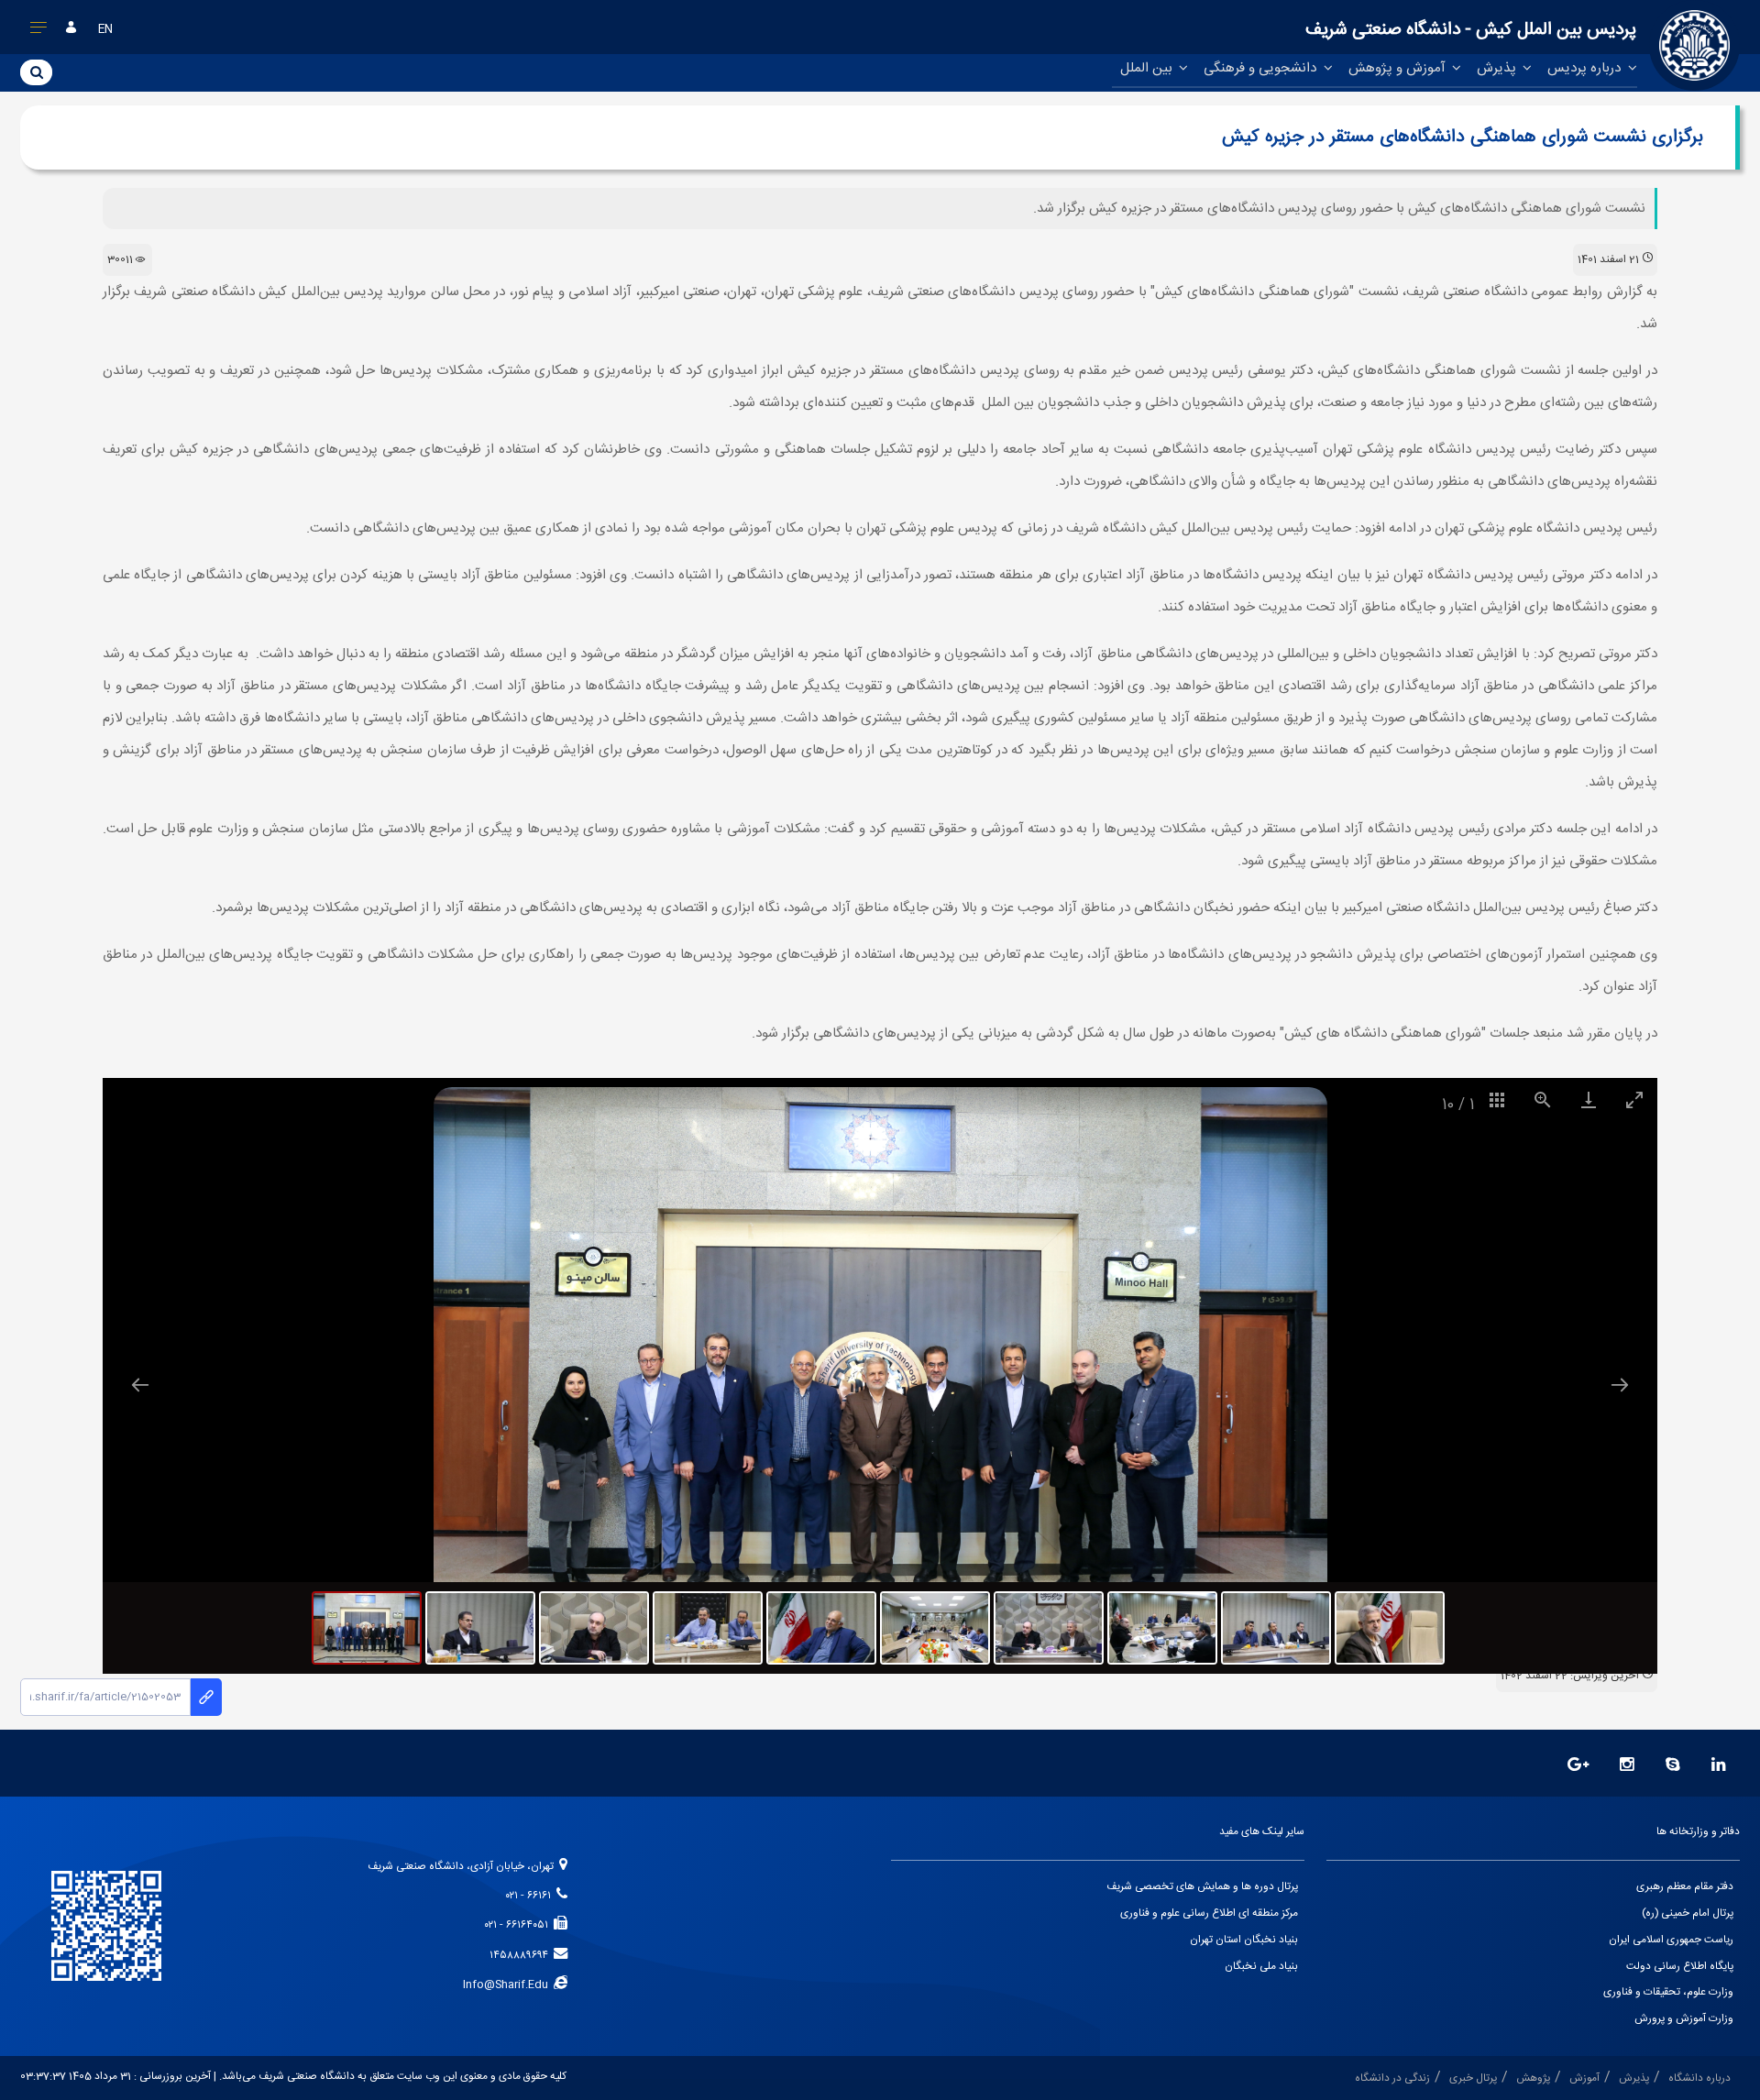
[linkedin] (1719, 1766)
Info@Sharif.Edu (508, 1985)
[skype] (1673, 1766)
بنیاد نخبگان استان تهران (1244, 1940)
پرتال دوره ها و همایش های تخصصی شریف (1202, 1887)
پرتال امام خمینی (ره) (1688, 1913)
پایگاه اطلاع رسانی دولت (1680, 1967)
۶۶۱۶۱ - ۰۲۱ (531, 1896)
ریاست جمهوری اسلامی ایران (1671, 1940)
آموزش (1584, 2078)
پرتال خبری (1473, 2078)
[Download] (1589, 1099)
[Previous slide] (140, 1385)
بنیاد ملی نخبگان (1261, 1967)
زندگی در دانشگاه (1392, 2078)
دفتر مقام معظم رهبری (1685, 1887)
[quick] (39, 31)
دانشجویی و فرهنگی (1262, 68)
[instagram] (1627, 1766)
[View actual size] (1543, 1099)
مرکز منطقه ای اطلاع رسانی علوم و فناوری (1209, 1913)
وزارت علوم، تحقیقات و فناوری (1668, 1992)
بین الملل (1148, 68)
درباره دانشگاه (1699, 2078)
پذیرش (1498, 68)
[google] (1578, 1766)
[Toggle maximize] (1634, 1099)
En (105, 30)
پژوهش (1533, 2078)
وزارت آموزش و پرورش (1684, 2019)
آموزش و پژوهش (1399, 68)
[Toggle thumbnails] (1497, 1099)
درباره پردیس (1586, 68)
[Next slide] (1620, 1385)
